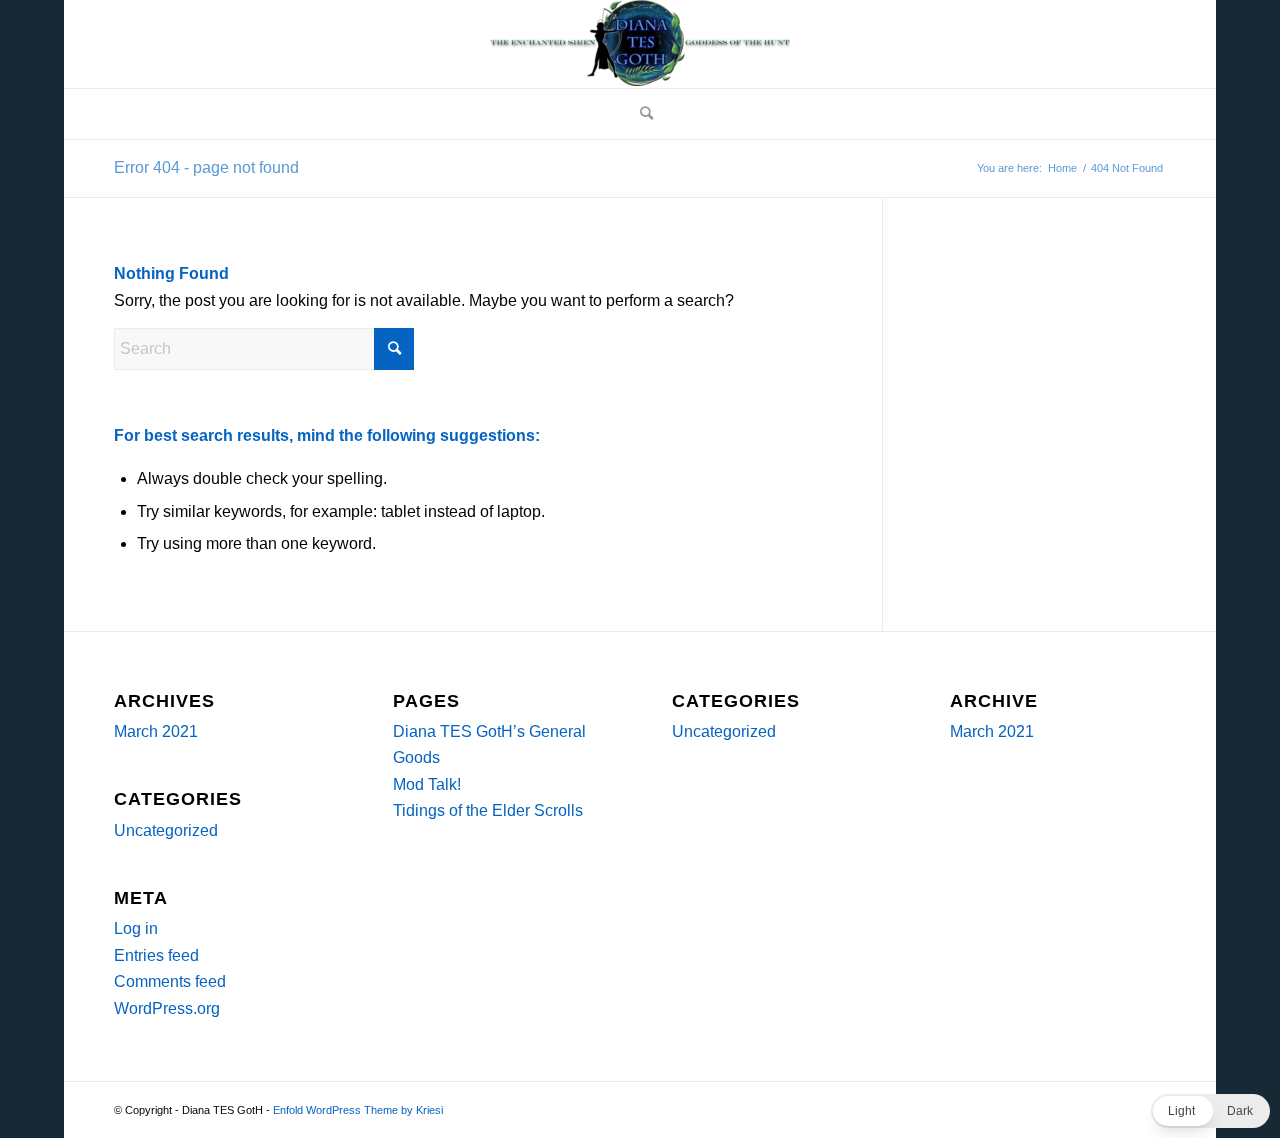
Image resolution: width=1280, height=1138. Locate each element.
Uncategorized (166, 830)
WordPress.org (167, 1008)
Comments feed (170, 981)
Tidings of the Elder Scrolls (488, 810)
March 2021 (156, 731)
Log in (136, 928)
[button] (1210, 1111)
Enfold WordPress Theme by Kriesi (358, 1110)
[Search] (640, 114)
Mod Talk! (427, 784)
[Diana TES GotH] (640, 44)
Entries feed (156, 955)
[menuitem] (640, 114)
